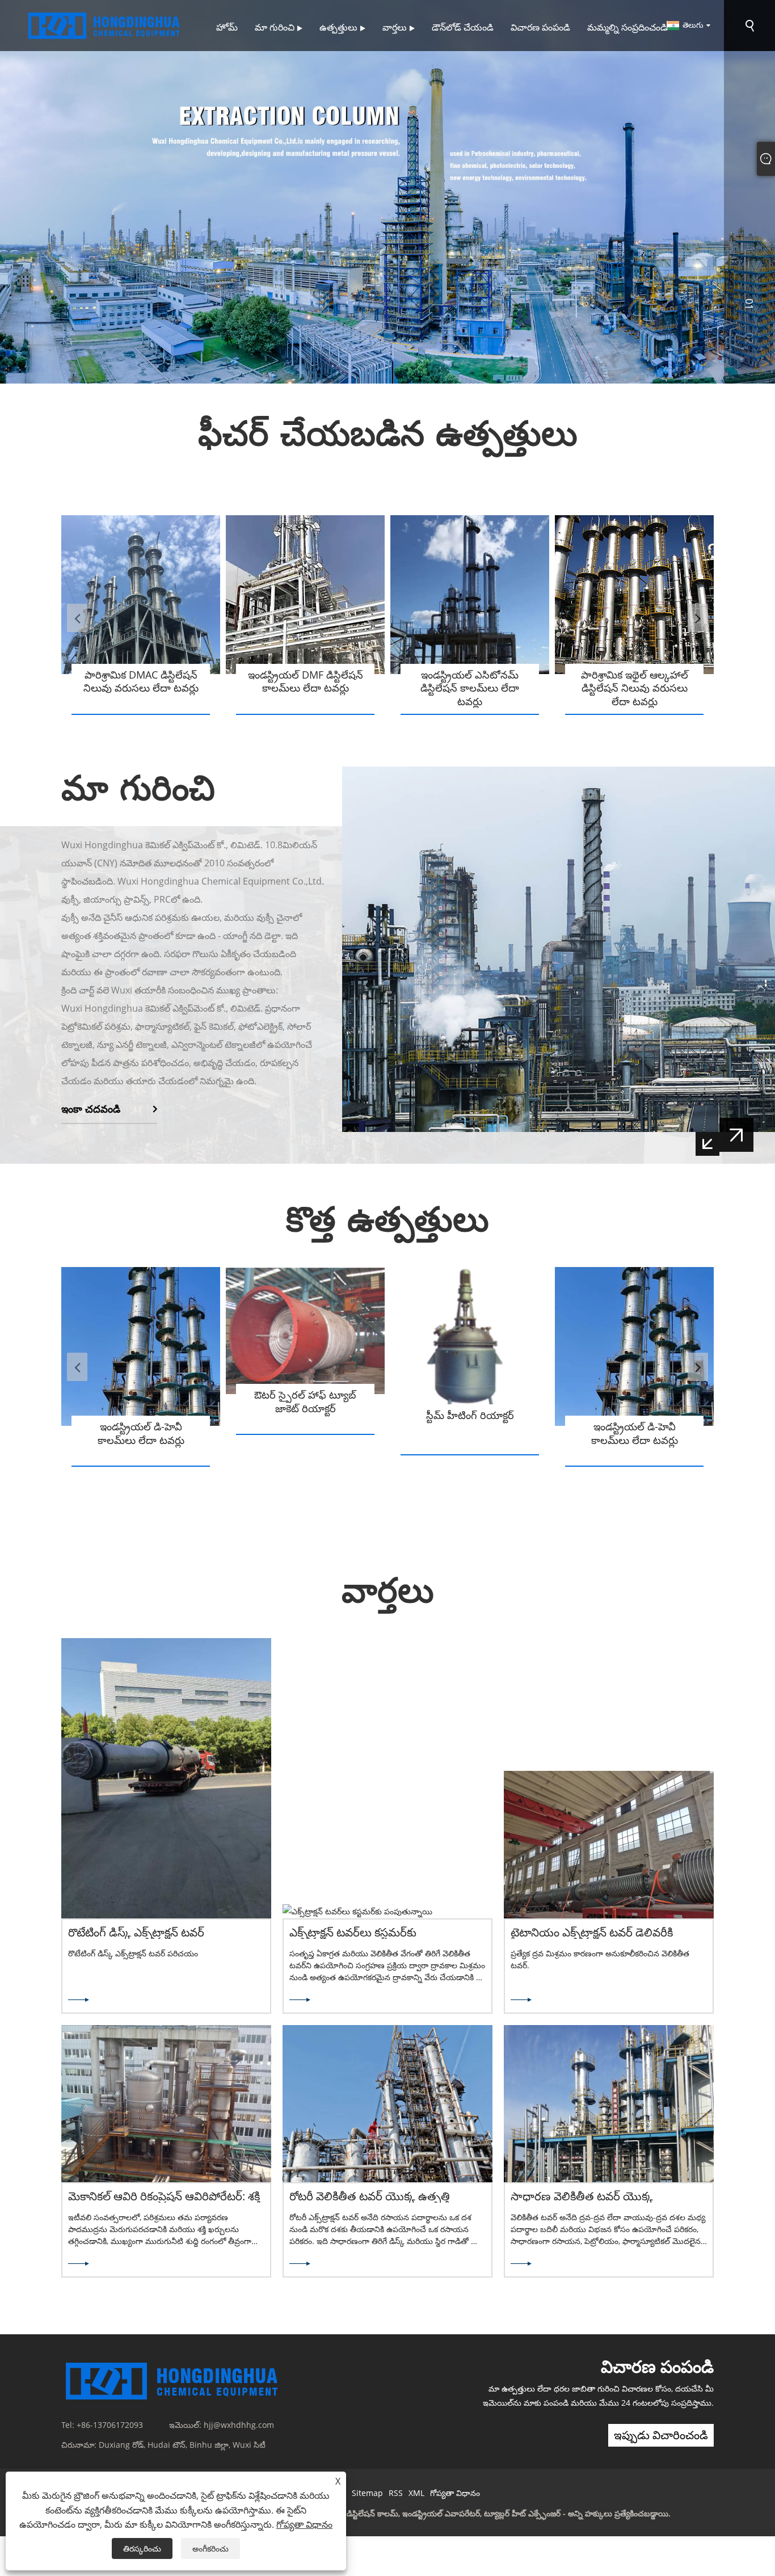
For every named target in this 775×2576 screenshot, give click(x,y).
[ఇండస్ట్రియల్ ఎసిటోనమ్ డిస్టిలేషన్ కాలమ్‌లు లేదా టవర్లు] (470, 595)
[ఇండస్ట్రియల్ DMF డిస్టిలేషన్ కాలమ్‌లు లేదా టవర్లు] (305, 595)
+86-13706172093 (110, 2425)
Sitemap (367, 2493)
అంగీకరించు (210, 2548)
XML (416, 2493)
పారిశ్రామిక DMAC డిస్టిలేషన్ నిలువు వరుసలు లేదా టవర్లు (141, 681)
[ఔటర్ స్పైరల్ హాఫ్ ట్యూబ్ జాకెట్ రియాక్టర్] (305, 1331)
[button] (31, 195)
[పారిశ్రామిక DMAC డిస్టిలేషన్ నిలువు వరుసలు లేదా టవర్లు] (141, 595)
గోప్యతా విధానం (455, 2493)
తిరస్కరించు (142, 2548)
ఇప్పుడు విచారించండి (661, 2435)
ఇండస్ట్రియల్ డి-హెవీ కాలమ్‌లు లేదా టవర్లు (141, 1433)
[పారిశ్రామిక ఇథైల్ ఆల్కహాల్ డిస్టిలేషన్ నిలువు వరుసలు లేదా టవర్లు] (634, 595)
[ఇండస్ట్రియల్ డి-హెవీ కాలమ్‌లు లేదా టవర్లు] (141, 1346)
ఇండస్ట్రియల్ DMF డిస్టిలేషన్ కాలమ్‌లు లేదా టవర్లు (306, 681)
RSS (396, 2493)
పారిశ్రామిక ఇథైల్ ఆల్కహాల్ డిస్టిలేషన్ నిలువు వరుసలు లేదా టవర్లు (635, 688)
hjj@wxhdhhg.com (239, 2425)
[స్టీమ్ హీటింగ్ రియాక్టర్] (470, 1341)
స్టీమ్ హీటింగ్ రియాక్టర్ (470, 1415)
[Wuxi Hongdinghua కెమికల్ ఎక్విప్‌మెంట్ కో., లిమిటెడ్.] (105, 25)
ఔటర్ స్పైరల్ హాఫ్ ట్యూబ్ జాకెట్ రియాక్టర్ (305, 1401)
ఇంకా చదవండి (91, 1109)
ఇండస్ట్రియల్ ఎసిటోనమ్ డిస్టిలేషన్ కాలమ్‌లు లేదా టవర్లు (470, 688)
